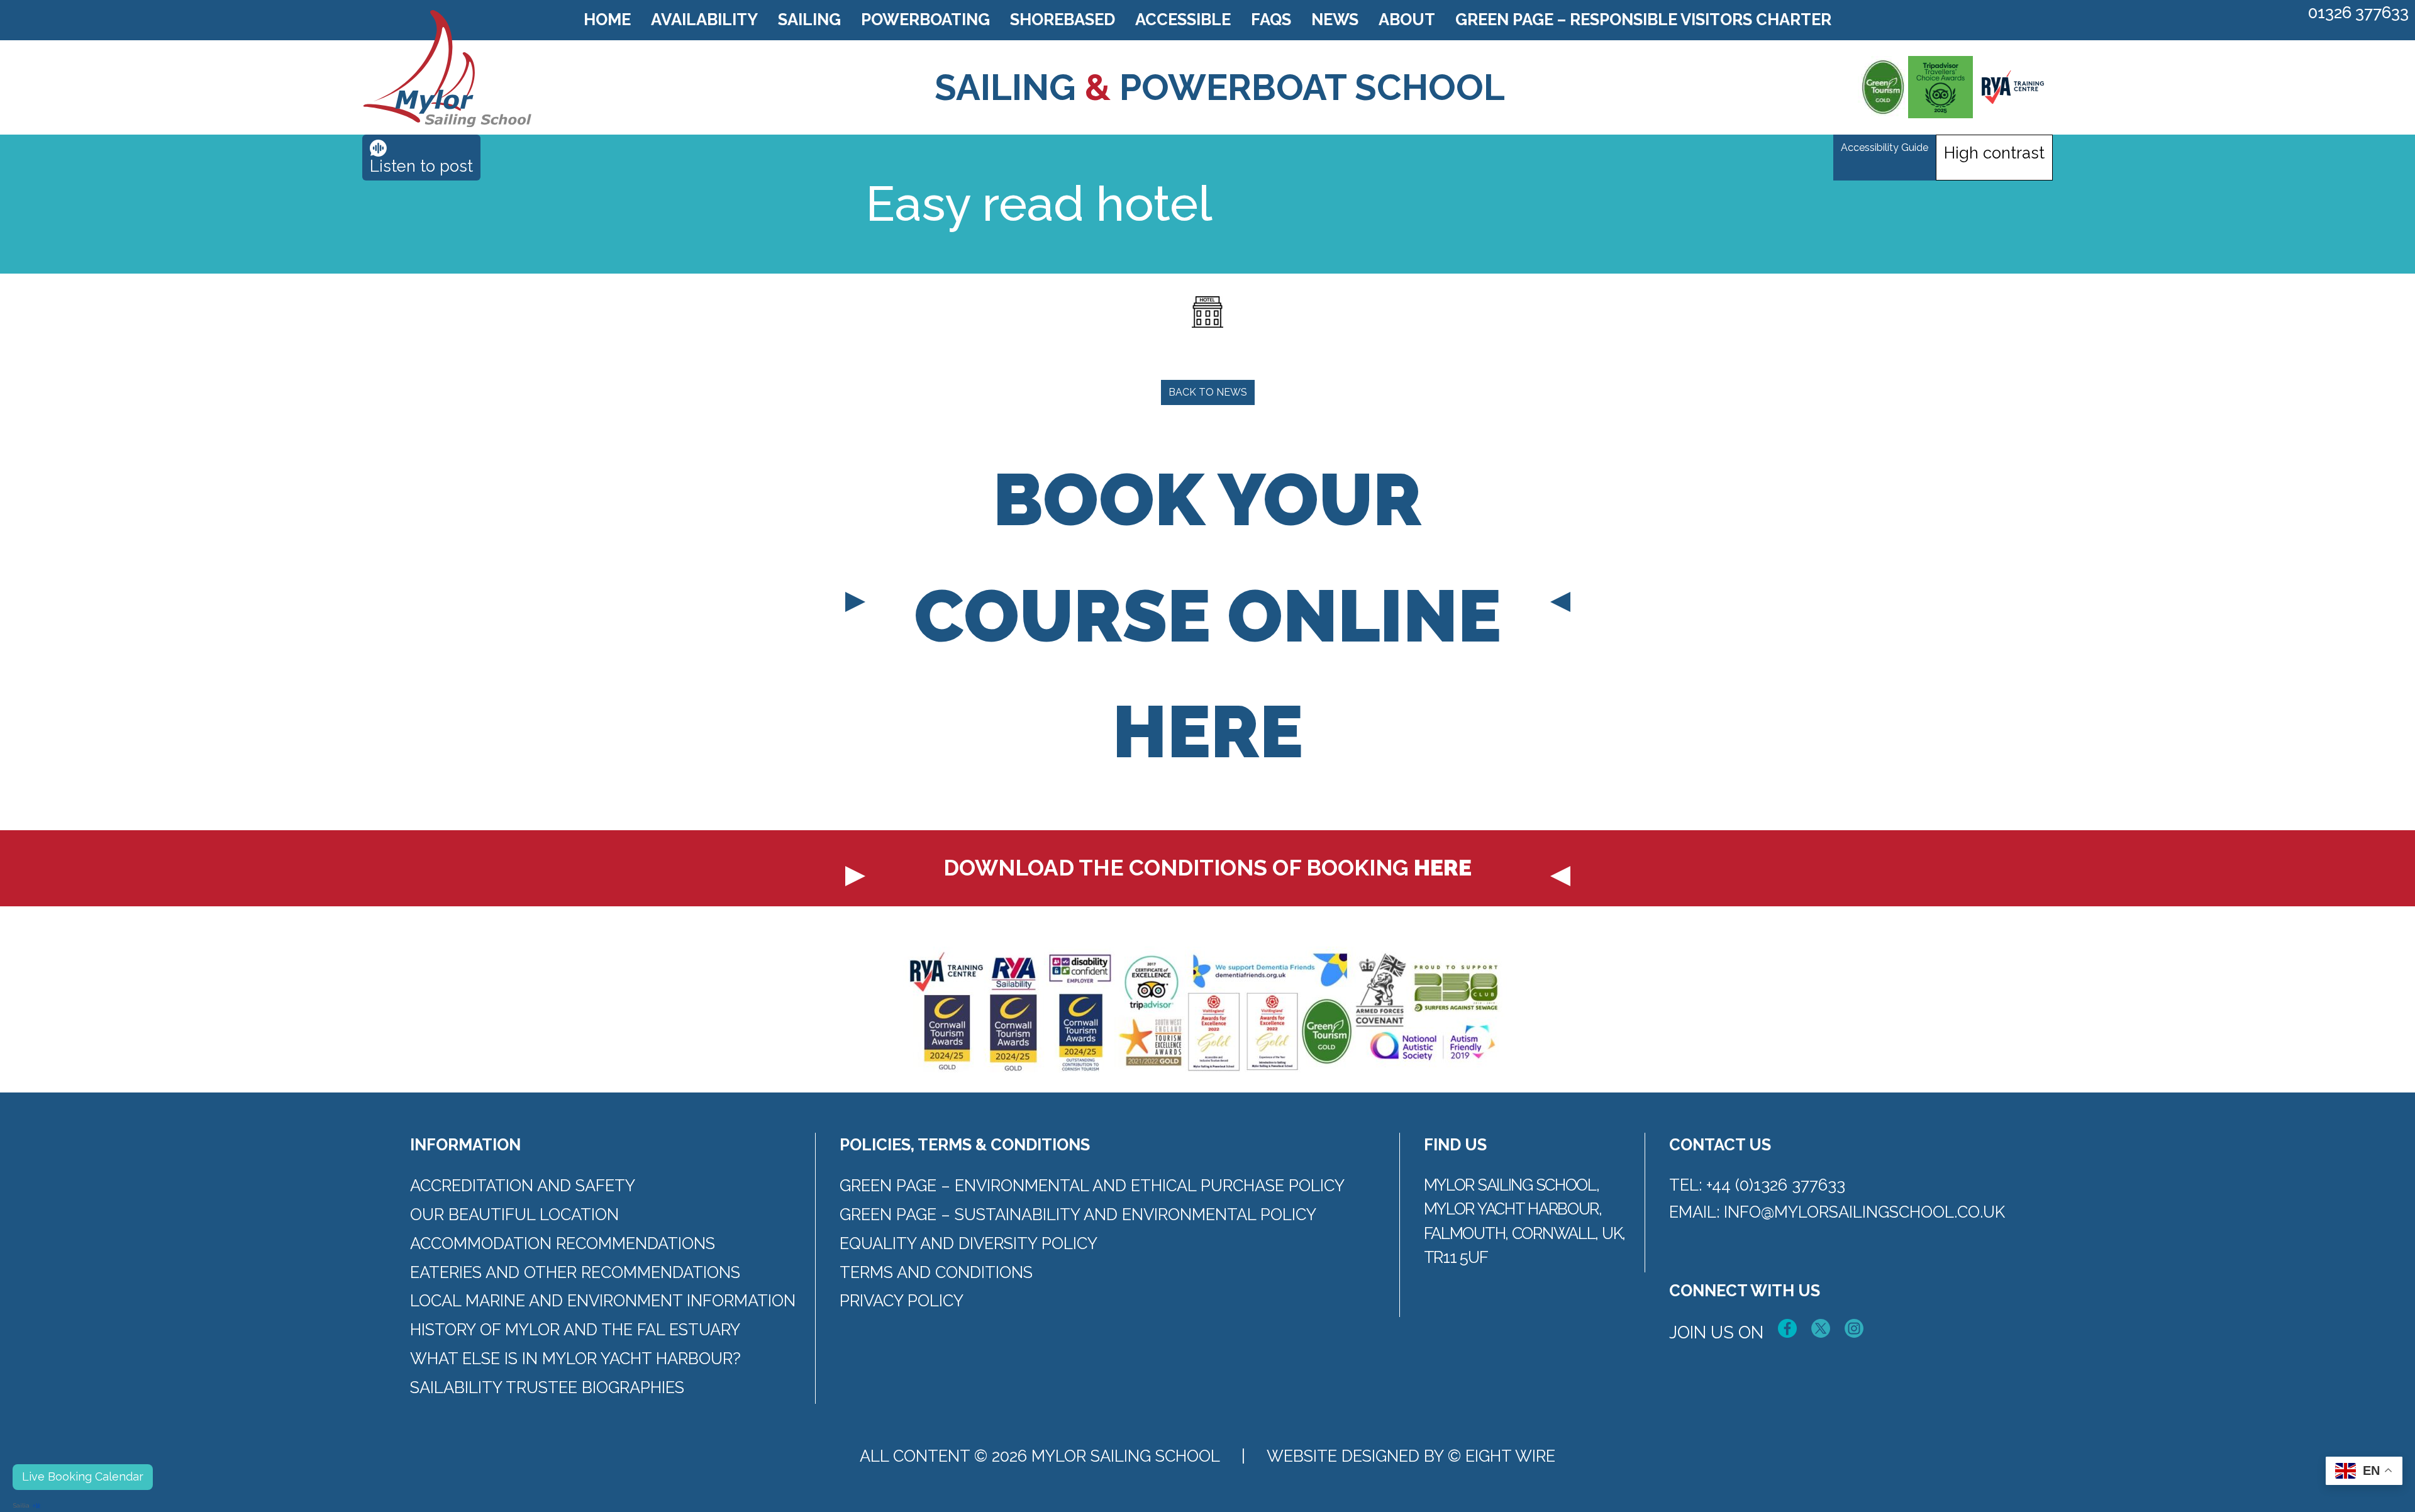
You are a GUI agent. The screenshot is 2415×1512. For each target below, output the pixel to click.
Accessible (1183, 19)
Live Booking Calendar (83, 1476)
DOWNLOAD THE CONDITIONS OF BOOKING (1207, 868)
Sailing (809, 19)
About (1407, 19)
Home (607, 19)
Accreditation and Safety (523, 1186)
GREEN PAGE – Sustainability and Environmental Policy (1078, 1215)
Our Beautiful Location (514, 1215)
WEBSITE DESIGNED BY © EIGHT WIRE (1411, 1456)
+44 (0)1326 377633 (1776, 1185)
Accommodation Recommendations (563, 1243)
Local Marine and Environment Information (603, 1301)
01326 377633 (2358, 13)
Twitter (1821, 1328)
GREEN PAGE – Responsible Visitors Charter (1643, 19)
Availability (704, 19)
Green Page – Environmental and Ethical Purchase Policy (1092, 1186)
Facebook (1787, 1328)
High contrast (1994, 153)
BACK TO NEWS (1208, 392)
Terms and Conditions (936, 1272)
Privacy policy (902, 1301)
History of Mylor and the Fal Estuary (575, 1330)
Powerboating (925, 19)
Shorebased (1063, 19)
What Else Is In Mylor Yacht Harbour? (575, 1359)
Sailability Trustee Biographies (547, 1387)
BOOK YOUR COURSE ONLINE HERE (1207, 616)
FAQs (1271, 19)
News (1335, 19)
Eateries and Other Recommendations (575, 1272)
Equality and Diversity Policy (969, 1243)
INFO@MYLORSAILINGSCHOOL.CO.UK (1864, 1212)
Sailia (21, 1505)
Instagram (1854, 1328)
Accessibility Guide (1885, 147)
